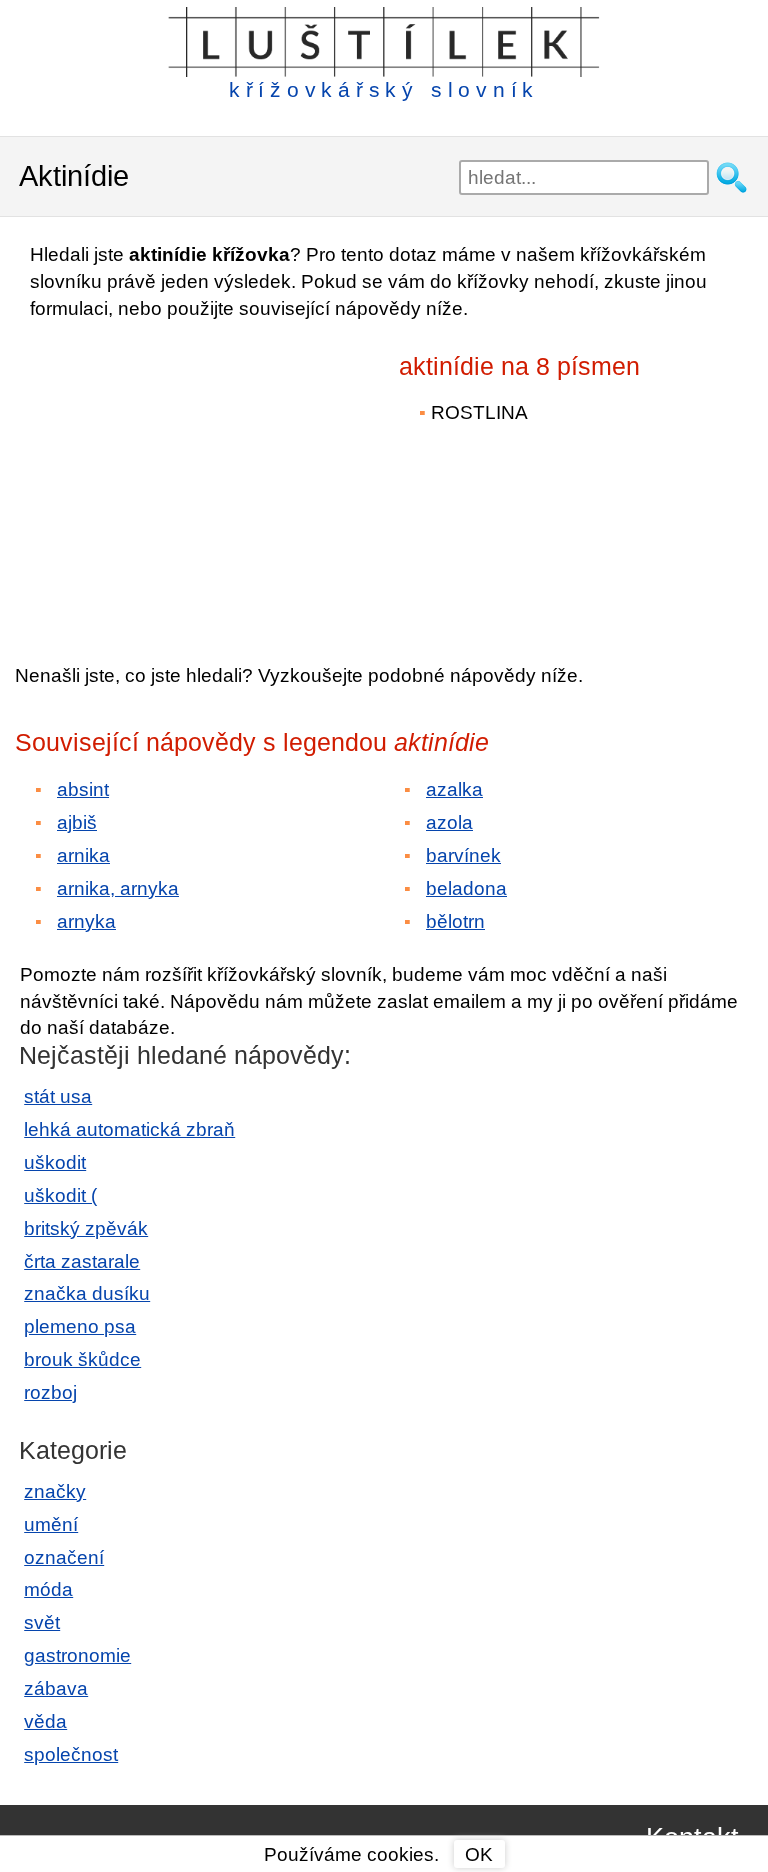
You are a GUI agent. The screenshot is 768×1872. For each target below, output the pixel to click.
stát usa (58, 1096)
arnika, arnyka (118, 888)
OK (479, 1854)
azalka (454, 789)
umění (51, 1524)
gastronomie (77, 1655)
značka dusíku (87, 1293)
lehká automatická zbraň (129, 1129)
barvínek (463, 855)
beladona (466, 888)
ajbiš (77, 822)
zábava (56, 1688)
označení (64, 1557)
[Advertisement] (190, 478)
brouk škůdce (82, 1359)
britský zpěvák (86, 1228)
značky (55, 1491)
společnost (71, 1754)
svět (42, 1622)
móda (48, 1589)
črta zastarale (82, 1261)
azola (449, 822)
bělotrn (455, 921)
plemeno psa (80, 1326)
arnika (83, 855)
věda (45, 1721)
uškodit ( (60, 1195)
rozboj (50, 1392)
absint (83, 789)
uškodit (55, 1162)
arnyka (86, 921)
